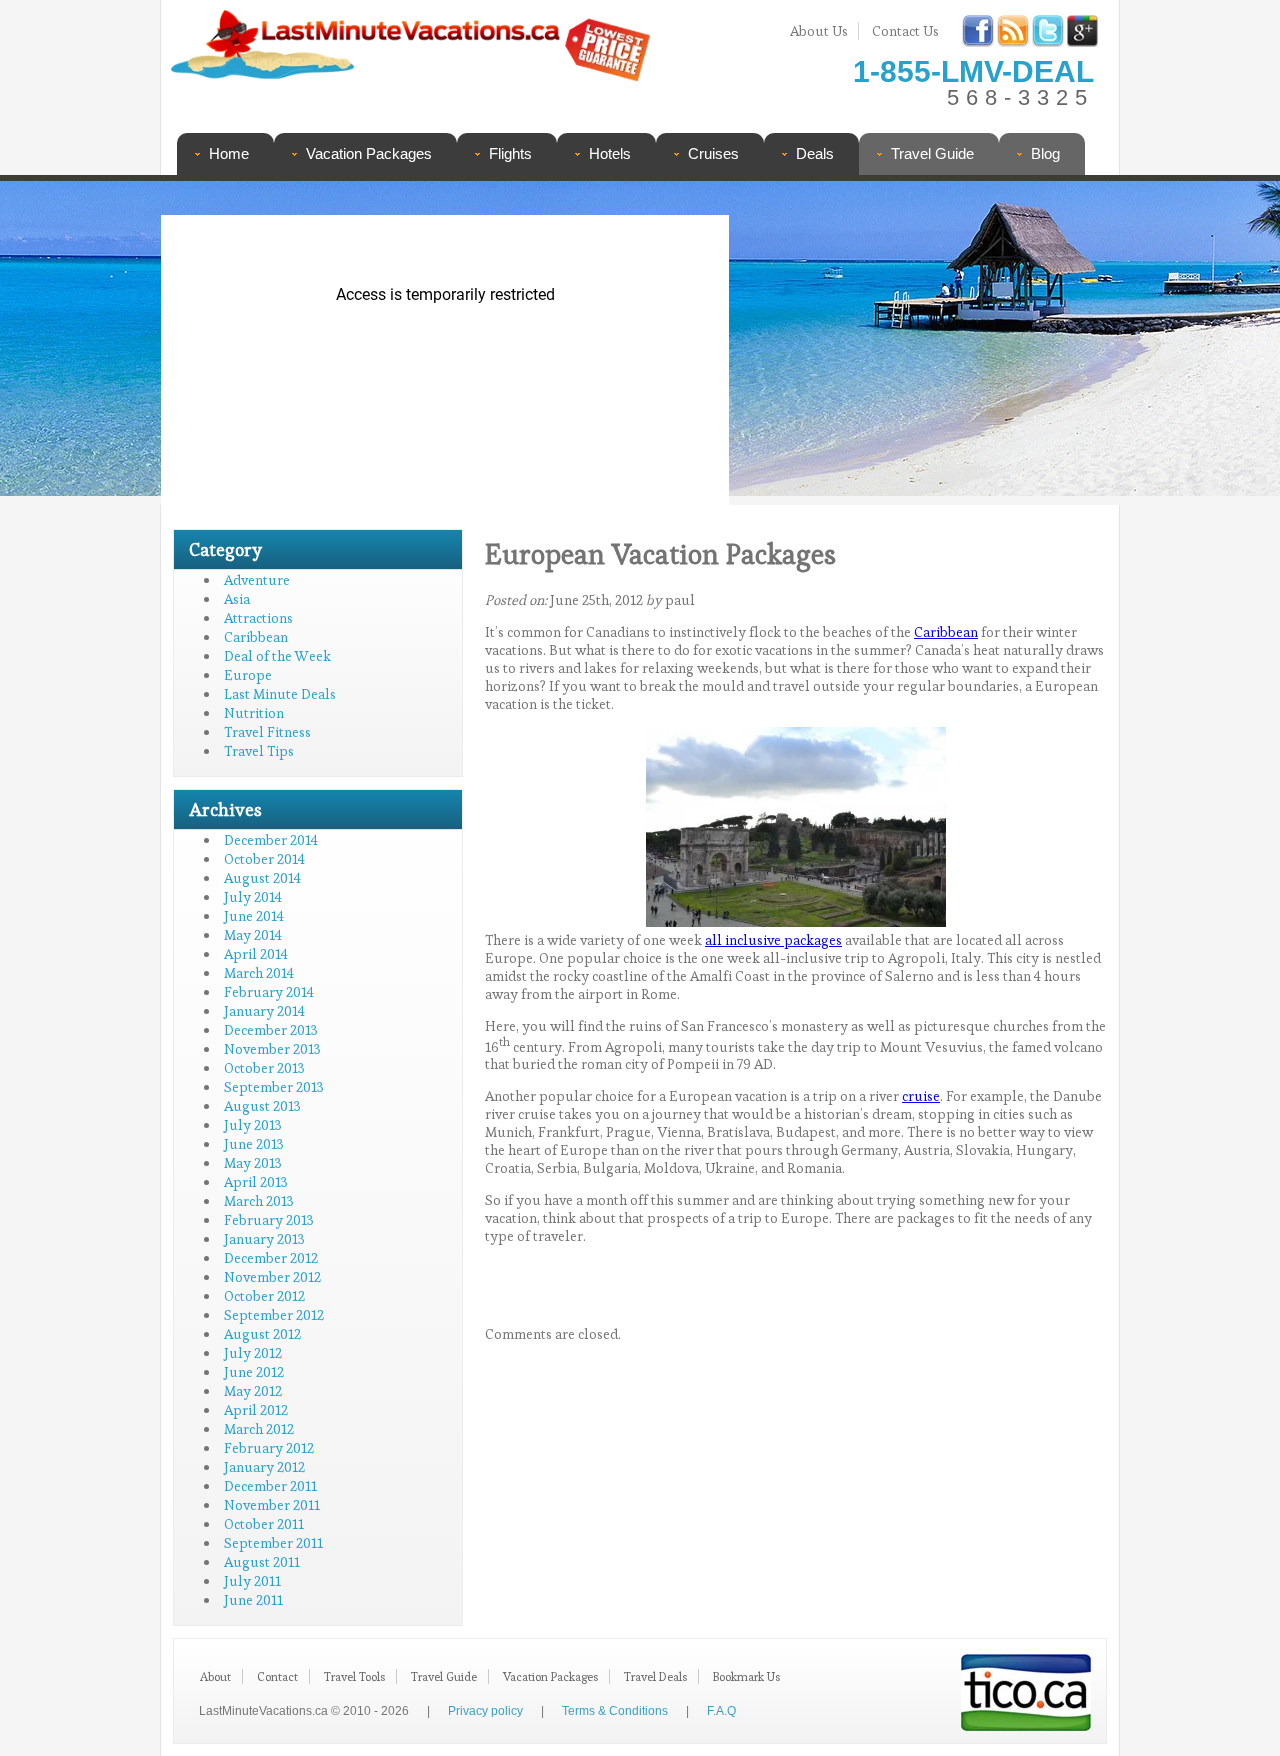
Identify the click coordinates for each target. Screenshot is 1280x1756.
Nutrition (254, 713)
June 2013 (254, 1144)
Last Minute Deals (280, 694)
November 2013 (272, 1049)
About (215, 1676)
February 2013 (269, 1220)
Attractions (258, 618)
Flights (510, 153)
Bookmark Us (746, 1676)
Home (229, 153)
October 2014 (264, 859)
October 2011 (264, 1524)
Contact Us (905, 31)
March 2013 (259, 1201)
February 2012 (269, 1448)
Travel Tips (259, 751)
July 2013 (253, 1125)
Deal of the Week (277, 656)
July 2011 (252, 1581)
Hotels (610, 153)
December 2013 (271, 1030)
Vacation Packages (369, 153)
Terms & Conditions (615, 1711)
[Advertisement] (918, 345)
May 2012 (253, 1391)
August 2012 (262, 1334)
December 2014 (271, 840)
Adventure (257, 580)
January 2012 (264, 1467)
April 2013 (256, 1182)
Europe (248, 675)
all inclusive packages (773, 940)
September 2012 (274, 1315)
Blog (1045, 153)
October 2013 (264, 1068)
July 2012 (253, 1353)
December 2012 (271, 1258)
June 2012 (254, 1372)
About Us (819, 31)
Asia (237, 599)
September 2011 (273, 1543)
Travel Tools (354, 1676)
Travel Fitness (267, 732)
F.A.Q (721, 1711)
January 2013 (264, 1239)
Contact (277, 1676)
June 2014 (254, 916)
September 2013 (274, 1087)
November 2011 (272, 1505)
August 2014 (262, 878)
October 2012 (264, 1296)
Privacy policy (485, 1711)
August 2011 (262, 1562)
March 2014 (259, 973)
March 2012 (259, 1429)
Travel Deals (655, 1676)
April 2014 (256, 954)
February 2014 (269, 992)
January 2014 (264, 1011)
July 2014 (253, 897)
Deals (815, 153)
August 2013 (262, 1106)
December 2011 (270, 1486)
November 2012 (272, 1277)
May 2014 (253, 935)
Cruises (713, 153)
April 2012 (256, 1410)
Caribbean (256, 637)
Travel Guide (932, 153)
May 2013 (253, 1163)
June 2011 (253, 1600)
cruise (921, 1096)
